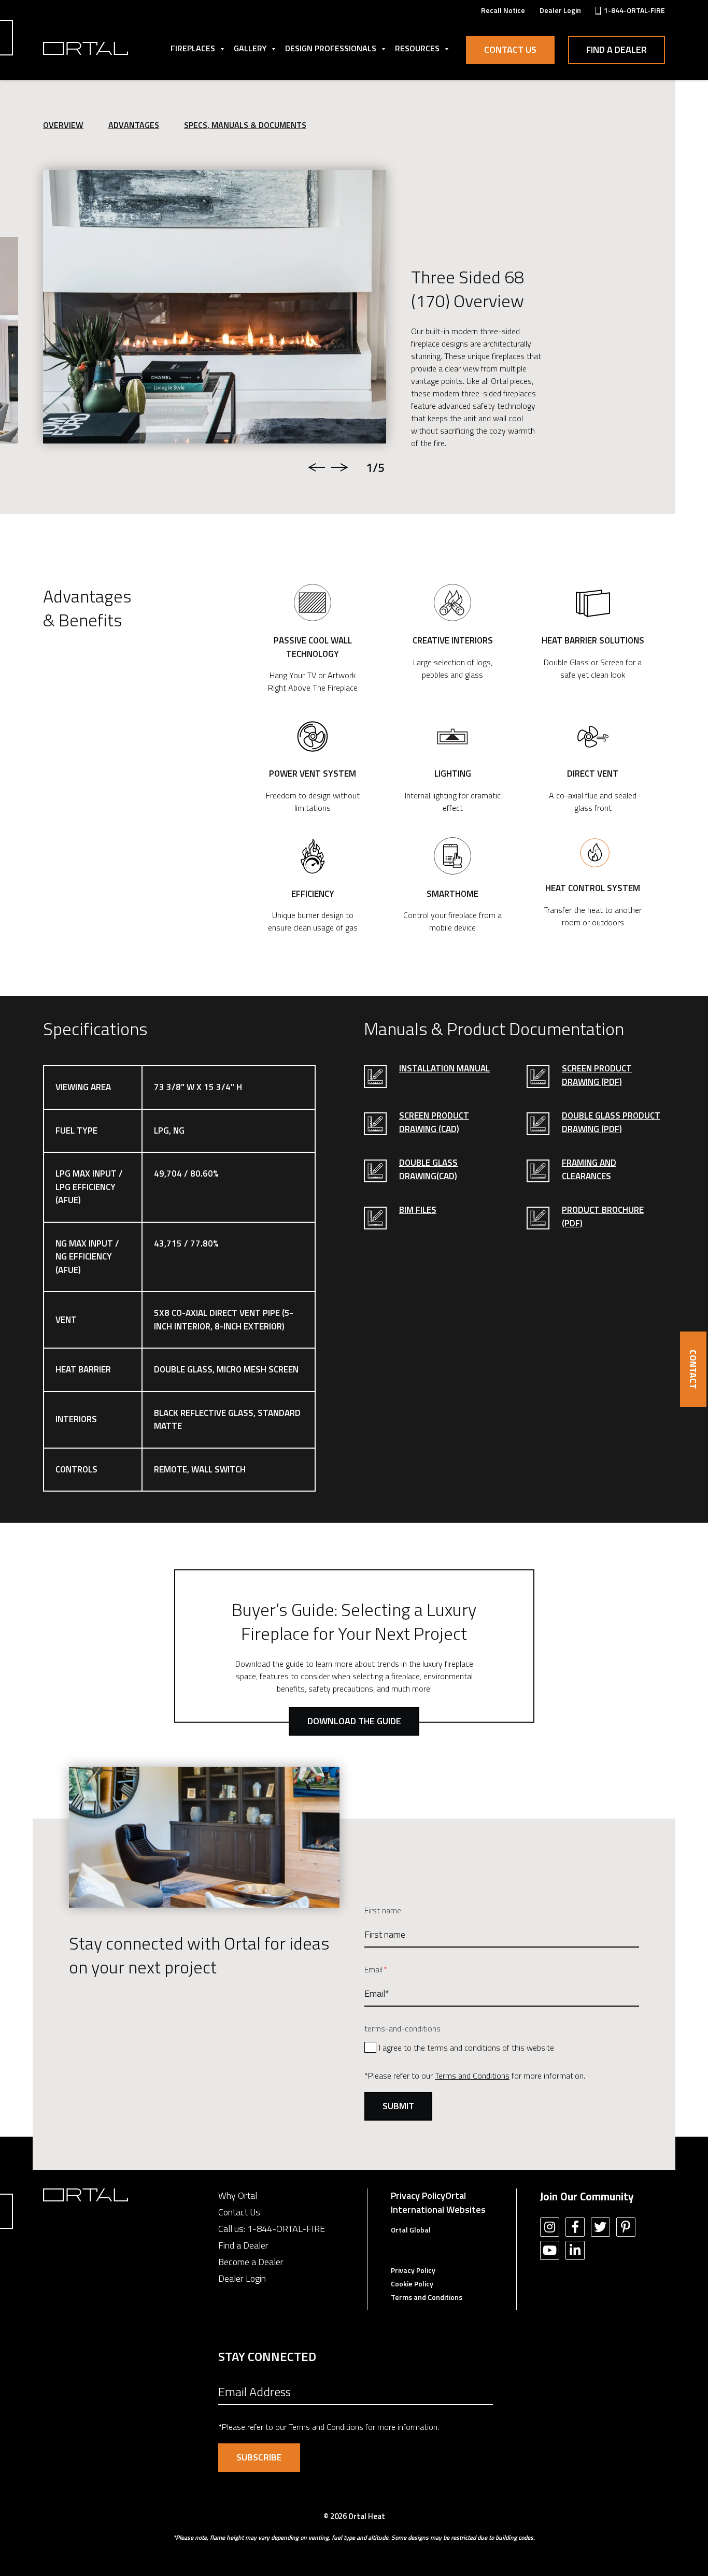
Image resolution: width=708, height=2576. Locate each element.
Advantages (134, 125)
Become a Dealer (251, 2262)
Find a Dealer (617, 49)
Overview (63, 125)
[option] (215, 307)
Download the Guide (354, 1721)
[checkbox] (502, 2047)
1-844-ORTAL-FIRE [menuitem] (634, 10)
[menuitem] (503, 10)
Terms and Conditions (472, 2076)
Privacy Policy (418, 2195)
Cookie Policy (412, 2284)
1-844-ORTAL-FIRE (286, 2229)
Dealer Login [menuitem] (560, 10)
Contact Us (510, 49)
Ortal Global (411, 2230)
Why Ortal (238, 2195)
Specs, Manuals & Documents (245, 125)
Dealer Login (242, 2278)
